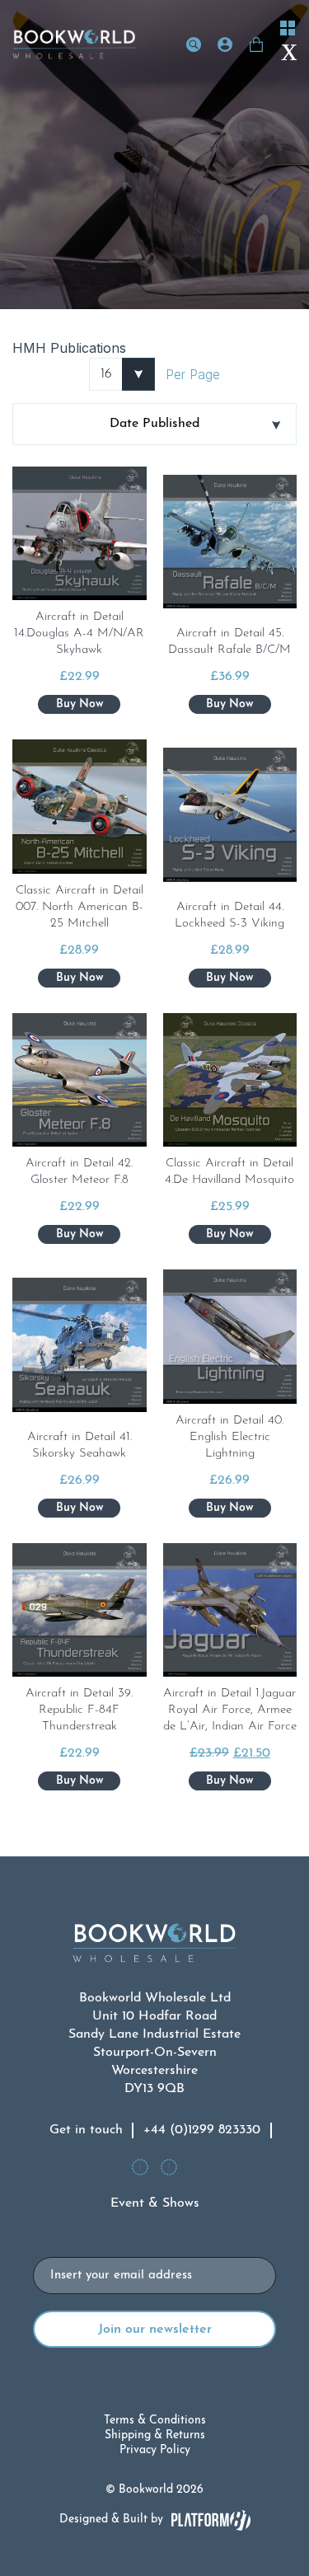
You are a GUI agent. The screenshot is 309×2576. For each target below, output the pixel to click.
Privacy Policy (155, 2450)
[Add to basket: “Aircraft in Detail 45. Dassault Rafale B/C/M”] (230, 704)
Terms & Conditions (155, 2421)
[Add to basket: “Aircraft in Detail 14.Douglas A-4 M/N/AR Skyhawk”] (79, 704)
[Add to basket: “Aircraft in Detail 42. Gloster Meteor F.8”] (79, 1234)
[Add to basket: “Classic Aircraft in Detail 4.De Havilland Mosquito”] (230, 1234)
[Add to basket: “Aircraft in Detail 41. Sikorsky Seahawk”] (79, 1508)
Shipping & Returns (155, 2435)
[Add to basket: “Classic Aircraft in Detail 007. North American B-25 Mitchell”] (79, 978)
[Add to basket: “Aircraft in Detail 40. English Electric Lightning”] (230, 1508)
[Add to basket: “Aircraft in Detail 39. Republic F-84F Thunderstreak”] (79, 1781)
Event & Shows (155, 2203)
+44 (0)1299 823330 (202, 2130)
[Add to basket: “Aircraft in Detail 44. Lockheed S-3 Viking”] (230, 978)
